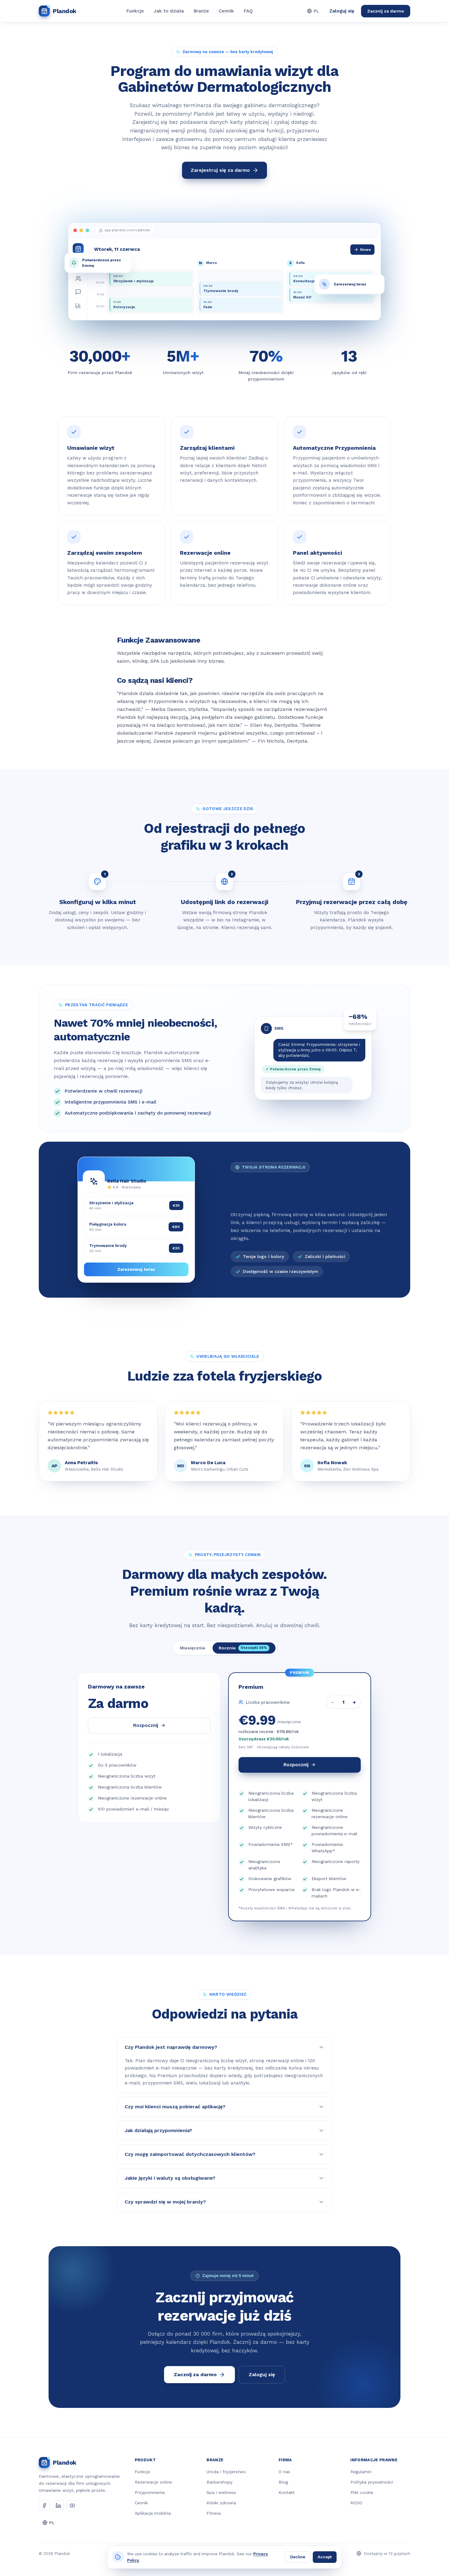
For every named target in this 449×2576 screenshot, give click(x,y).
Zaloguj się (342, 11)
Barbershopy (219, 2482)
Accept (325, 2557)
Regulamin (361, 2472)
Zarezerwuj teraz (136, 1269)
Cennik (226, 11)
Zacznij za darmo (386, 11)
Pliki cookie (362, 2492)
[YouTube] (72, 2506)
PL (316, 11)
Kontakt (287, 2492)
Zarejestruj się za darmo (220, 170)
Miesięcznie (193, 1648)
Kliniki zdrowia (221, 2503)
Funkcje (135, 11)
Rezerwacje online (153, 2482)
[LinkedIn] (58, 2506)
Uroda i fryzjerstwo (226, 2472)
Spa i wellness (221, 2492)
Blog (283, 2482)
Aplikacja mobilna (153, 2513)
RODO (356, 2503)
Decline (298, 2557)
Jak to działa (169, 11)
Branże (201, 11)
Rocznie (243, 1648)
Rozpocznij (146, 1725)
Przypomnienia (150, 2492)
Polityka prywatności (372, 2482)
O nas (284, 2472)
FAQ (248, 11)
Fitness (214, 2513)
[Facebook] (44, 2506)
